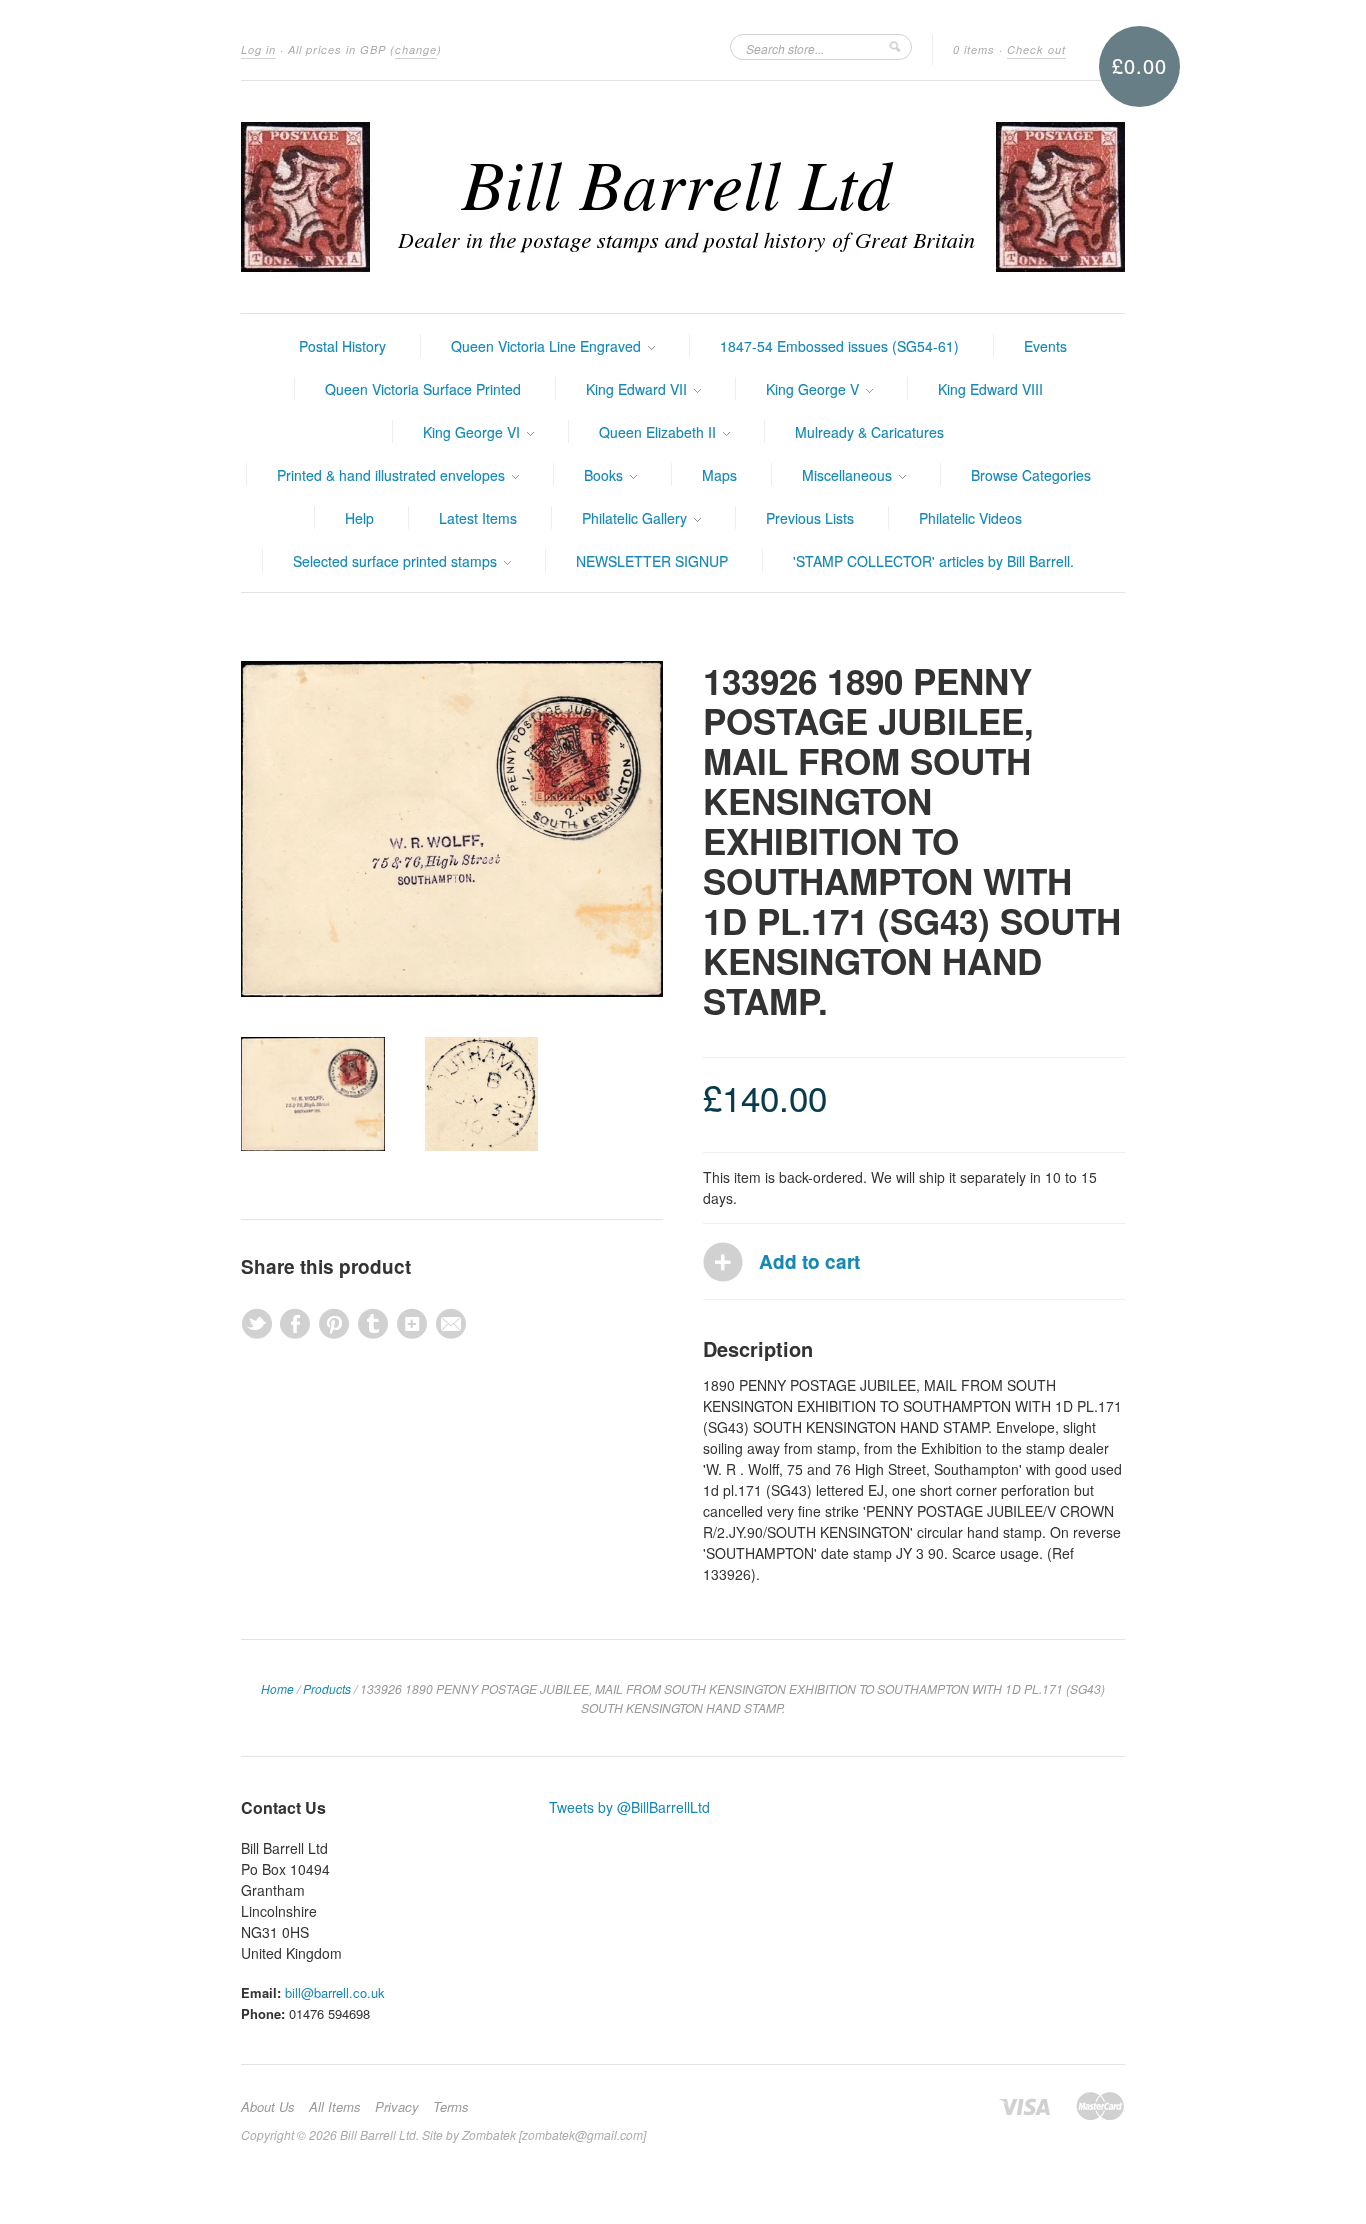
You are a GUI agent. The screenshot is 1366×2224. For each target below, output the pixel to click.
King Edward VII (638, 389)
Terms (451, 2107)
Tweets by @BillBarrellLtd (629, 1807)
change (416, 49)
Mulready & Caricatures (869, 432)
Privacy (397, 2107)
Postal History (342, 346)
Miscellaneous (849, 475)
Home (277, 1688)
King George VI (473, 432)
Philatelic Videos (970, 518)
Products (327, 1688)
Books (605, 475)
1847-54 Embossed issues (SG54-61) (839, 346)
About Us (268, 2107)
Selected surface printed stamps (397, 561)
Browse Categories (1031, 475)
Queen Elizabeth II (659, 432)
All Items (335, 2107)
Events (1045, 346)
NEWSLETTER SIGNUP (652, 561)
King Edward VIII (990, 389)
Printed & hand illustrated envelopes (393, 475)
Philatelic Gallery (636, 518)
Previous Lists (810, 518)
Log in (258, 49)
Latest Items (478, 518)
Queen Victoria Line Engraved (548, 346)
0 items (974, 49)
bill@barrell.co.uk (335, 1992)
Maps (719, 475)
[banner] (683, 197)
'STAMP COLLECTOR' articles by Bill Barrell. (933, 561)
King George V (814, 389)
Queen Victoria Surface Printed (423, 389)
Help (359, 518)
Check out (1036, 49)
